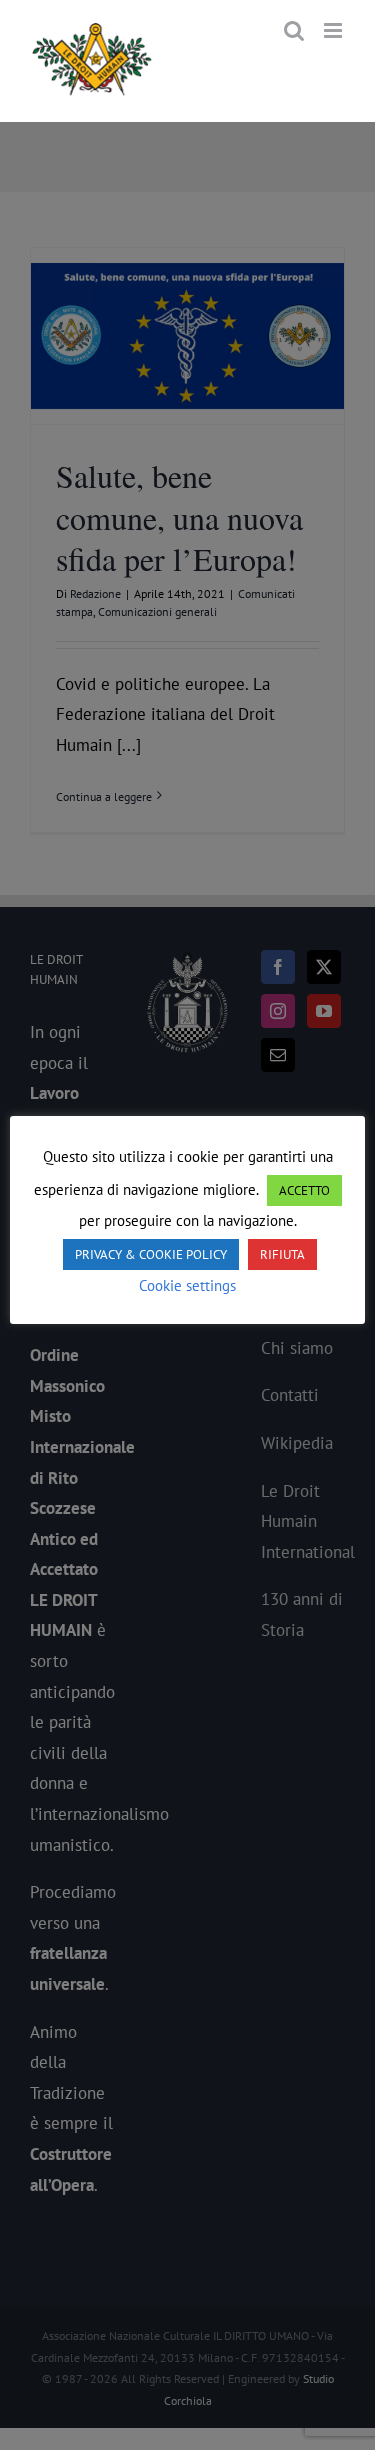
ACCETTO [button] (304, 1190)
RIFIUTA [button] (282, 1254)
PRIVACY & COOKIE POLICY (151, 1254)
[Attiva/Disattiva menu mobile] (334, 30)
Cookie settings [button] (187, 1285)
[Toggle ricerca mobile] (294, 30)
